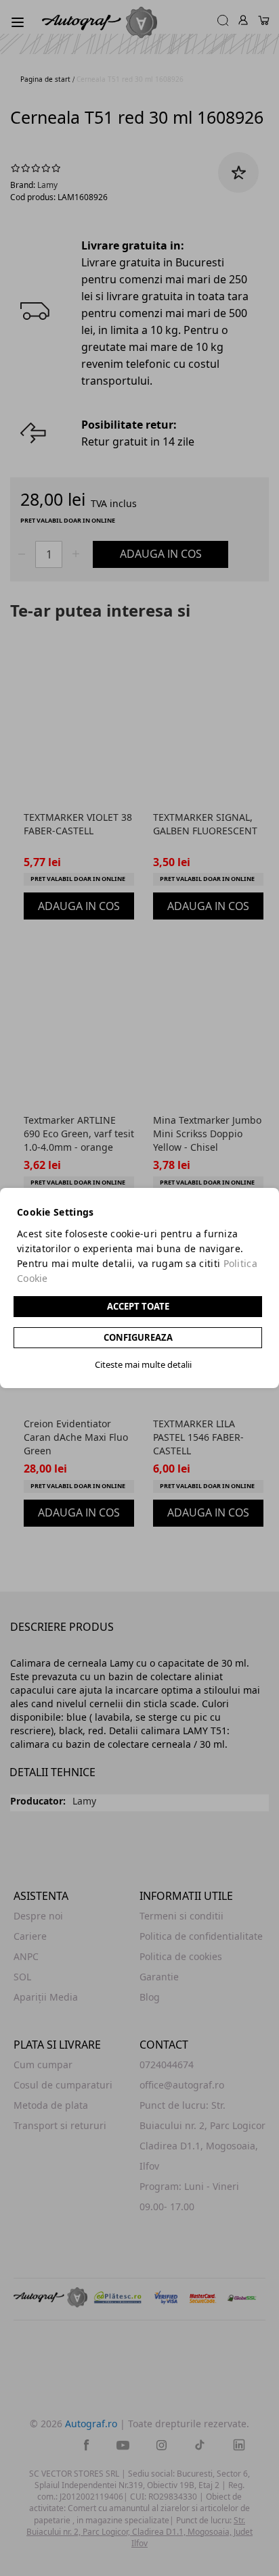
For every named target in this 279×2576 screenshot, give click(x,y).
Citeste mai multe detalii (143, 1364)
